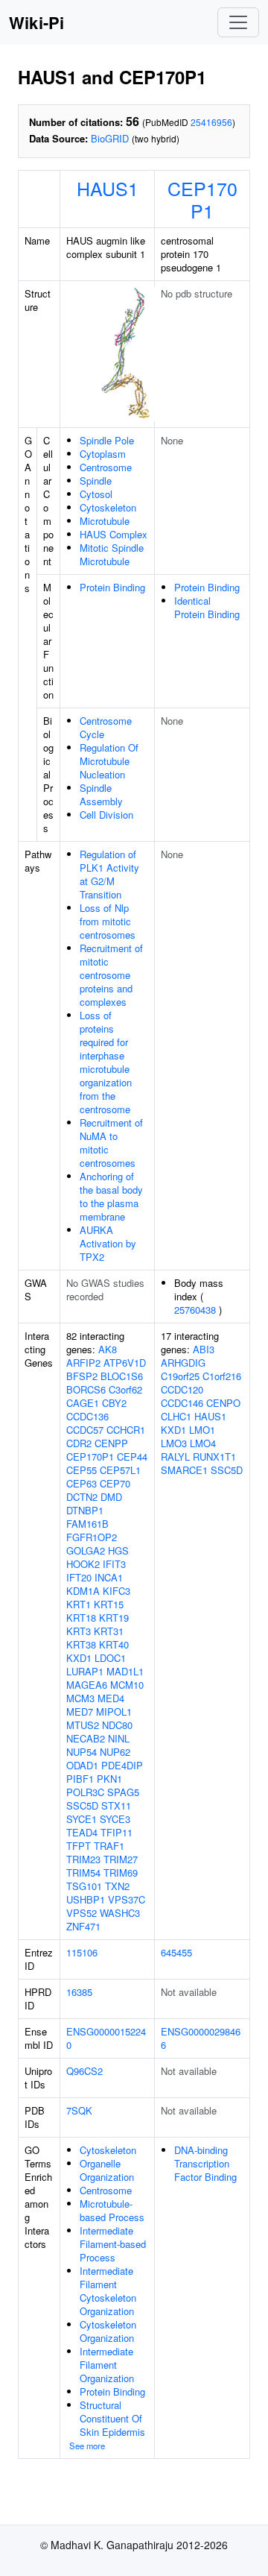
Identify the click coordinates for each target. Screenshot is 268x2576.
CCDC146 (182, 1403)
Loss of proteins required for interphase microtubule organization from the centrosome (106, 1062)
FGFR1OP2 (92, 1537)
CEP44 (132, 1457)
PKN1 (109, 1779)
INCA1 (109, 1577)
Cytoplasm (103, 454)
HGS (118, 1550)
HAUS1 (108, 188)
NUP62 (115, 1752)
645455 (176, 1952)
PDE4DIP (122, 1765)
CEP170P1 (202, 199)
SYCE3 (115, 1819)
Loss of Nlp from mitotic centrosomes (108, 921)
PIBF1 (80, 1779)
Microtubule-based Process (112, 2210)
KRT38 (81, 1644)
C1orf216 (222, 1376)
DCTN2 (82, 1497)
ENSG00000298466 (201, 2038)
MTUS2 (83, 1725)
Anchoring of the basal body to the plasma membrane (111, 1196)
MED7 (80, 1711)
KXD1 (79, 1658)
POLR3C (85, 1792)
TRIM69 (121, 1873)
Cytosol (96, 494)
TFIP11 (117, 1832)
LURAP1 (85, 1671)
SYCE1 (82, 1819)
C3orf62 (125, 1389)
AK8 (108, 1349)
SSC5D (82, 1805)
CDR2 (79, 1443)
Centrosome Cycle (106, 727)
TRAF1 (109, 1846)
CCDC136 (87, 1416)
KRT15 (109, 1604)
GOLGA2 (86, 1550)
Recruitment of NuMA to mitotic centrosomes (111, 1143)
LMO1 (202, 1430)
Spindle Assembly (101, 794)
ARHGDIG (183, 1363)
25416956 (211, 122)
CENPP (111, 1443)
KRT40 (114, 1644)
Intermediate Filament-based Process (113, 2244)
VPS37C (127, 1899)
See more (87, 2446)
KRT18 (81, 1618)
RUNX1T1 (214, 1457)
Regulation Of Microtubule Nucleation (109, 761)
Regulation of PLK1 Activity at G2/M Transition (109, 874)
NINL (119, 1738)
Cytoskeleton (108, 507)
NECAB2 (86, 1738)
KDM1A (83, 1591)
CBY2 (114, 1403)
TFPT (79, 1846)
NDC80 (117, 1725)
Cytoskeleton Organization (108, 2331)
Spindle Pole (107, 440)
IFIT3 (114, 1564)
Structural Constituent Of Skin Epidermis (112, 2418)
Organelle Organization (107, 2170)
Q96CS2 (84, 2071)
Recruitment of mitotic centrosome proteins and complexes (111, 975)
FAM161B (87, 1524)
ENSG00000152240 (106, 2038)
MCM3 (80, 1698)
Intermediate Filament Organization (107, 2365)
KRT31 (109, 1631)
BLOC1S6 (122, 1376)
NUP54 (82, 1752)
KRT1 (79, 1604)
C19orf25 (180, 1376)
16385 (79, 1992)
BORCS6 (86, 1389)
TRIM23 (83, 1859)
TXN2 (117, 1886)
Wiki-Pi (36, 22)
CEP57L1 (120, 1470)
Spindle (96, 481)
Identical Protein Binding (207, 607)
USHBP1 (86, 1899)
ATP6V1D (125, 1363)
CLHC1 (176, 1416)
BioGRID (110, 138)
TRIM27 (121, 1859)
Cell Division (106, 815)
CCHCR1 (126, 1430)
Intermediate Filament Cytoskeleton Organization (108, 2291)
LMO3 (174, 1443)
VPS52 (82, 1913)
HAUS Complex (114, 534)
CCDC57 (85, 1430)
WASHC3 (120, 1913)
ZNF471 (83, 1926)
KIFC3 (117, 1591)
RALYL (175, 1457)
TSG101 (84, 1886)
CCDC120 (182, 1389)
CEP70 (115, 1483)
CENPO (223, 1403)
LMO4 (203, 1443)
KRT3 (79, 1631)
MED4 (111, 1698)
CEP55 (82, 1470)
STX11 (116, 1805)
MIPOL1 (114, 1711)
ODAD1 (82, 1765)
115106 (82, 1952)
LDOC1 (110, 1658)
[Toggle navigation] (238, 22)
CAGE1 (83, 1403)
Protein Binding (112, 587)
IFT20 (79, 1577)
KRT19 (114, 1618)
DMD (111, 1497)
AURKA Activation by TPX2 (108, 1243)
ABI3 (204, 1349)
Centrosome (106, 467)
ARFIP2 (83, 1363)
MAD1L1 (125, 1671)
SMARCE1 (184, 1470)
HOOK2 (83, 1564)
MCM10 (127, 1685)
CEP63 (82, 1483)
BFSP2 (82, 1376)
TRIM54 (83, 1873)
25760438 (195, 1310)
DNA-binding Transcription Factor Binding (205, 2163)
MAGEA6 (87, 1685)
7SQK (79, 2110)
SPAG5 (123, 1792)
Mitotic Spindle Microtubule (112, 554)
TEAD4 (82, 1832)
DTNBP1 (85, 1510)
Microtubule (105, 521)
